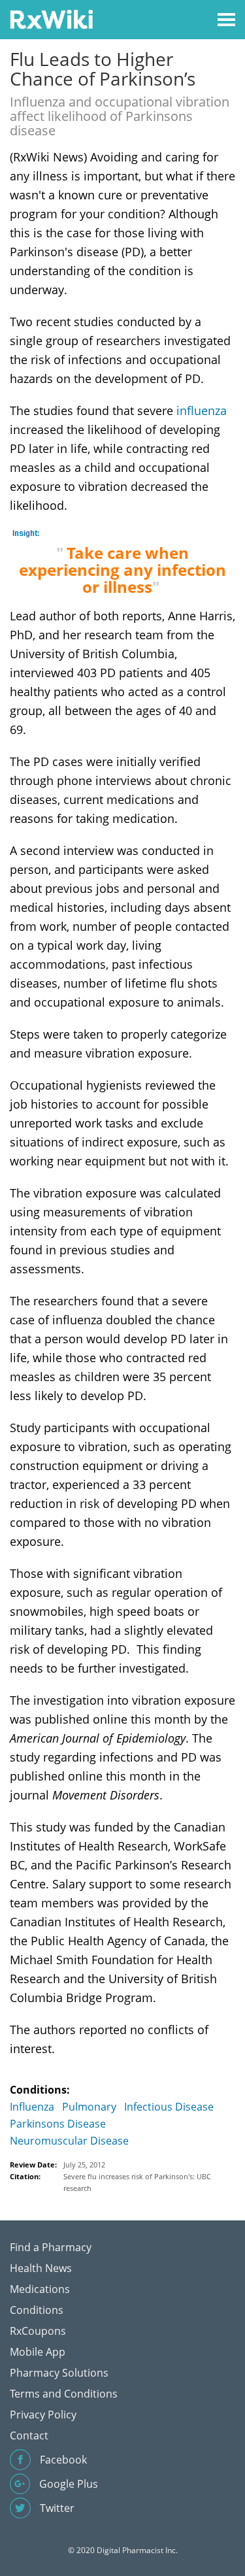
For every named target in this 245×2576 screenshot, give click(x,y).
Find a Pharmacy (51, 2247)
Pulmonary (89, 2107)
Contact (29, 2435)
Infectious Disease (169, 2107)
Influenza (32, 2107)
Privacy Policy (43, 2415)
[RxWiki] (51, 19)
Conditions (37, 2310)
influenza (202, 410)
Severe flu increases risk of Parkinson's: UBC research (137, 2182)
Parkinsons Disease (58, 2124)
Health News (41, 2268)
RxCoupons (38, 2331)
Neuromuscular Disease (69, 2141)
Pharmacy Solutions (59, 2373)
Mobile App (38, 2352)
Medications (40, 2289)
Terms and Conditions (64, 2394)
